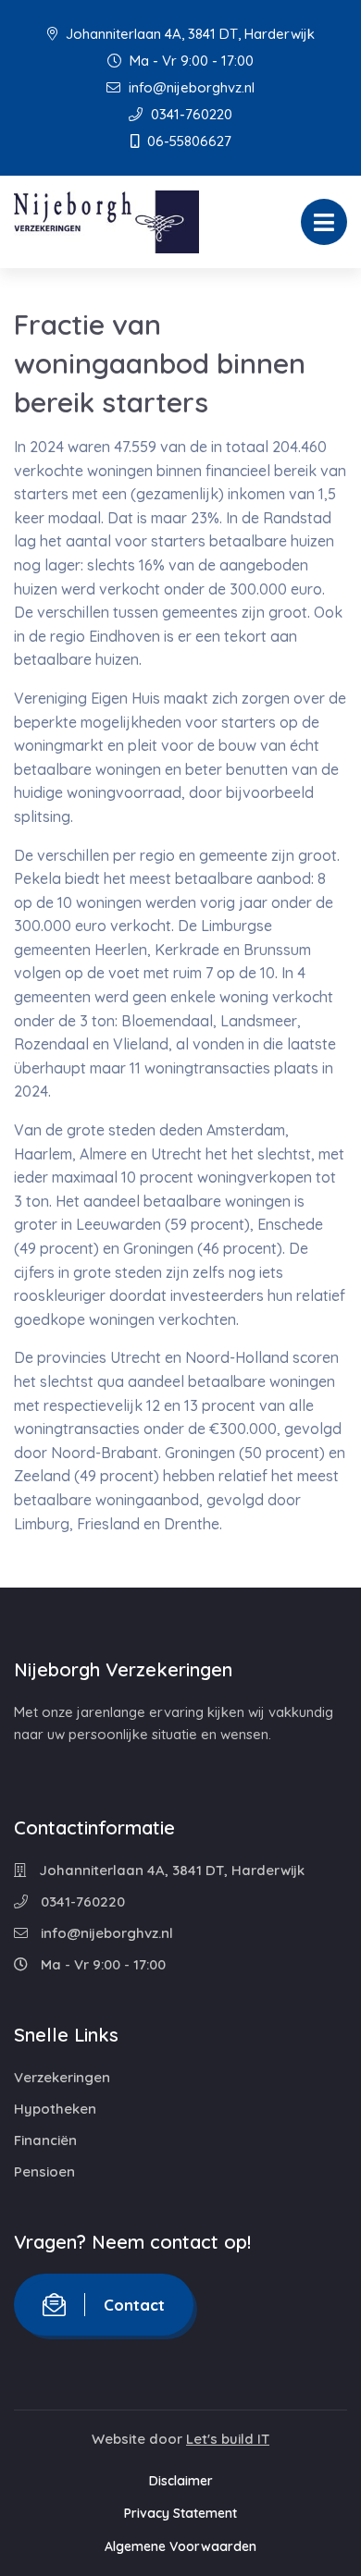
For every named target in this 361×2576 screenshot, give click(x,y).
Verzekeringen (62, 2077)
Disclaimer (181, 2481)
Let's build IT (228, 2439)
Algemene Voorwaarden (180, 2546)
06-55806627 (187, 141)
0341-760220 (190, 114)
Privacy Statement (180, 2513)
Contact (134, 2305)
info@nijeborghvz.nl (190, 87)
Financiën (45, 2140)
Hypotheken (55, 2109)
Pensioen (44, 2171)
